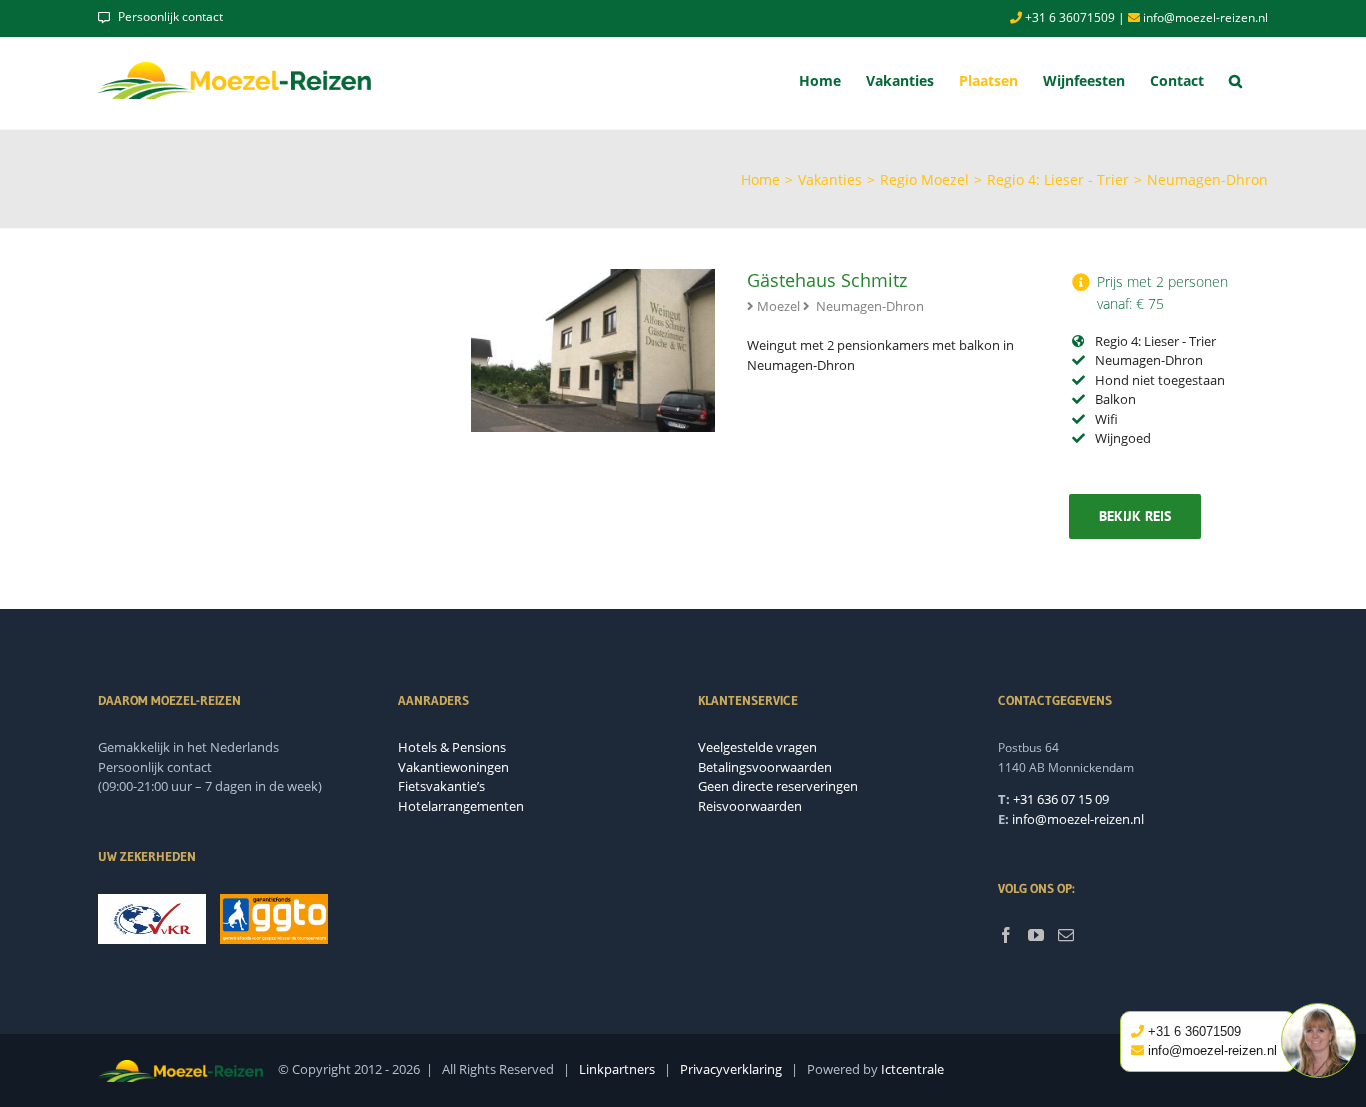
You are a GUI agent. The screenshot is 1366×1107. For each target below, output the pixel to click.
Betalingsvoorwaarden (765, 767)
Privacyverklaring (731, 1069)
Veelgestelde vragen (757, 747)
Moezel (778, 306)
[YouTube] (1036, 935)
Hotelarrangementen (461, 806)
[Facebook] (1006, 935)
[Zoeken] (1236, 80)
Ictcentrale (912, 1069)
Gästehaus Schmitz (827, 280)
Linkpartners (617, 1069)
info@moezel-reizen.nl (1204, 17)
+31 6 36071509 (1068, 17)
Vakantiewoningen (453, 767)
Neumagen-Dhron (870, 306)
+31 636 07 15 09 (1061, 799)
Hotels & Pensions (452, 747)
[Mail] (1066, 935)
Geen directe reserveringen (778, 786)
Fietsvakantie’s (441, 786)
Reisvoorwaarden (750, 806)
